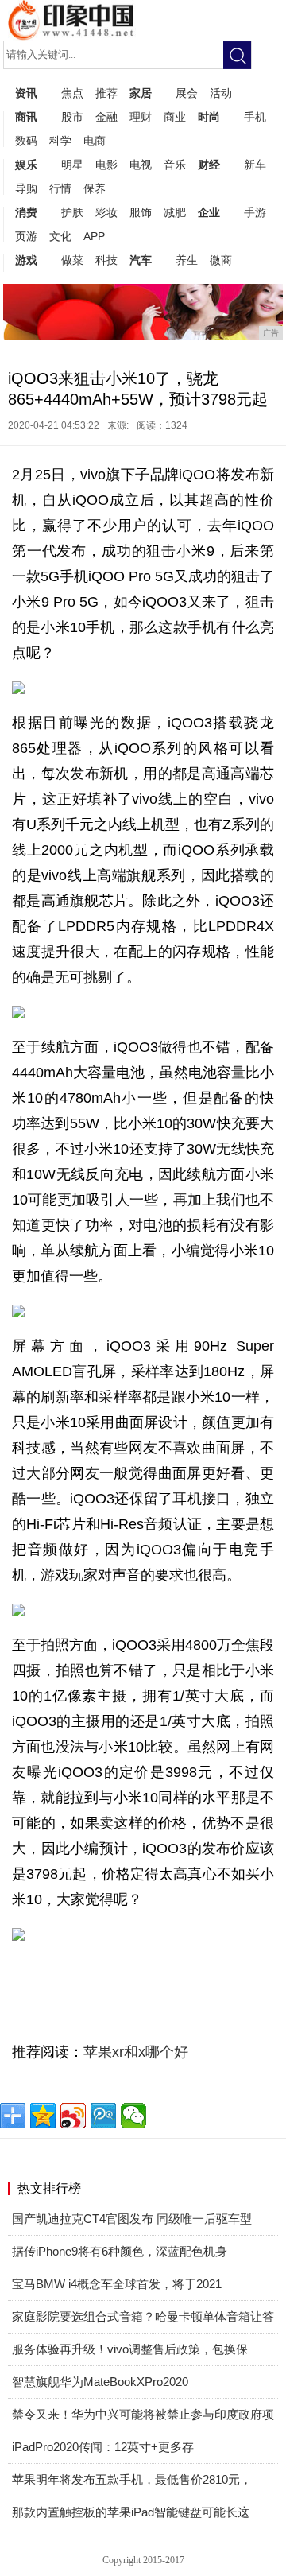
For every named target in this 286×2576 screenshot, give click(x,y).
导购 (26, 188)
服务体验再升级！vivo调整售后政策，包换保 (130, 2349)
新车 (255, 165)
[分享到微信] (133, 2116)
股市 (72, 117)
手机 (255, 117)
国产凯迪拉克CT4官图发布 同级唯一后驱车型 (132, 2219)
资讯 (26, 93)
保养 (95, 188)
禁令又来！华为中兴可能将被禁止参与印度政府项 (143, 2414)
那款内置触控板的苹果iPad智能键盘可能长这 (131, 2512)
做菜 (72, 260)
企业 (209, 212)
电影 (106, 165)
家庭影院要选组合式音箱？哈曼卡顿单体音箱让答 (143, 2316)
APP (94, 236)
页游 (26, 236)
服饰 (141, 212)
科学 (60, 141)
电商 (95, 141)
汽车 (141, 260)
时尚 (209, 117)
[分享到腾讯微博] (103, 2116)
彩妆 (106, 212)
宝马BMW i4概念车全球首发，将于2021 (117, 2284)
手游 (255, 212)
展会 (187, 93)
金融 (106, 117)
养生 (187, 260)
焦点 (72, 93)
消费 (26, 212)
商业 (175, 117)
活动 (221, 93)
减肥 (175, 212)
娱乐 (26, 165)
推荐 (106, 93)
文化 (60, 236)
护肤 (72, 212)
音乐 (175, 165)
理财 (141, 117)
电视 (141, 165)
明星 (72, 165)
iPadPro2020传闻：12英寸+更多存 (103, 2447)
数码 (26, 141)
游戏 (26, 260)
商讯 (26, 117)
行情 (60, 188)
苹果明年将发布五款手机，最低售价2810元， (132, 2479)
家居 (141, 93)
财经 (209, 165)
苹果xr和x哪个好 (136, 2052)
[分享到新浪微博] (73, 2116)
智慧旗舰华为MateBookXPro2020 (100, 2382)
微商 (221, 260)
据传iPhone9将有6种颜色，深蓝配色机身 (120, 2251)
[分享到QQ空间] (43, 2116)
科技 (106, 260)
